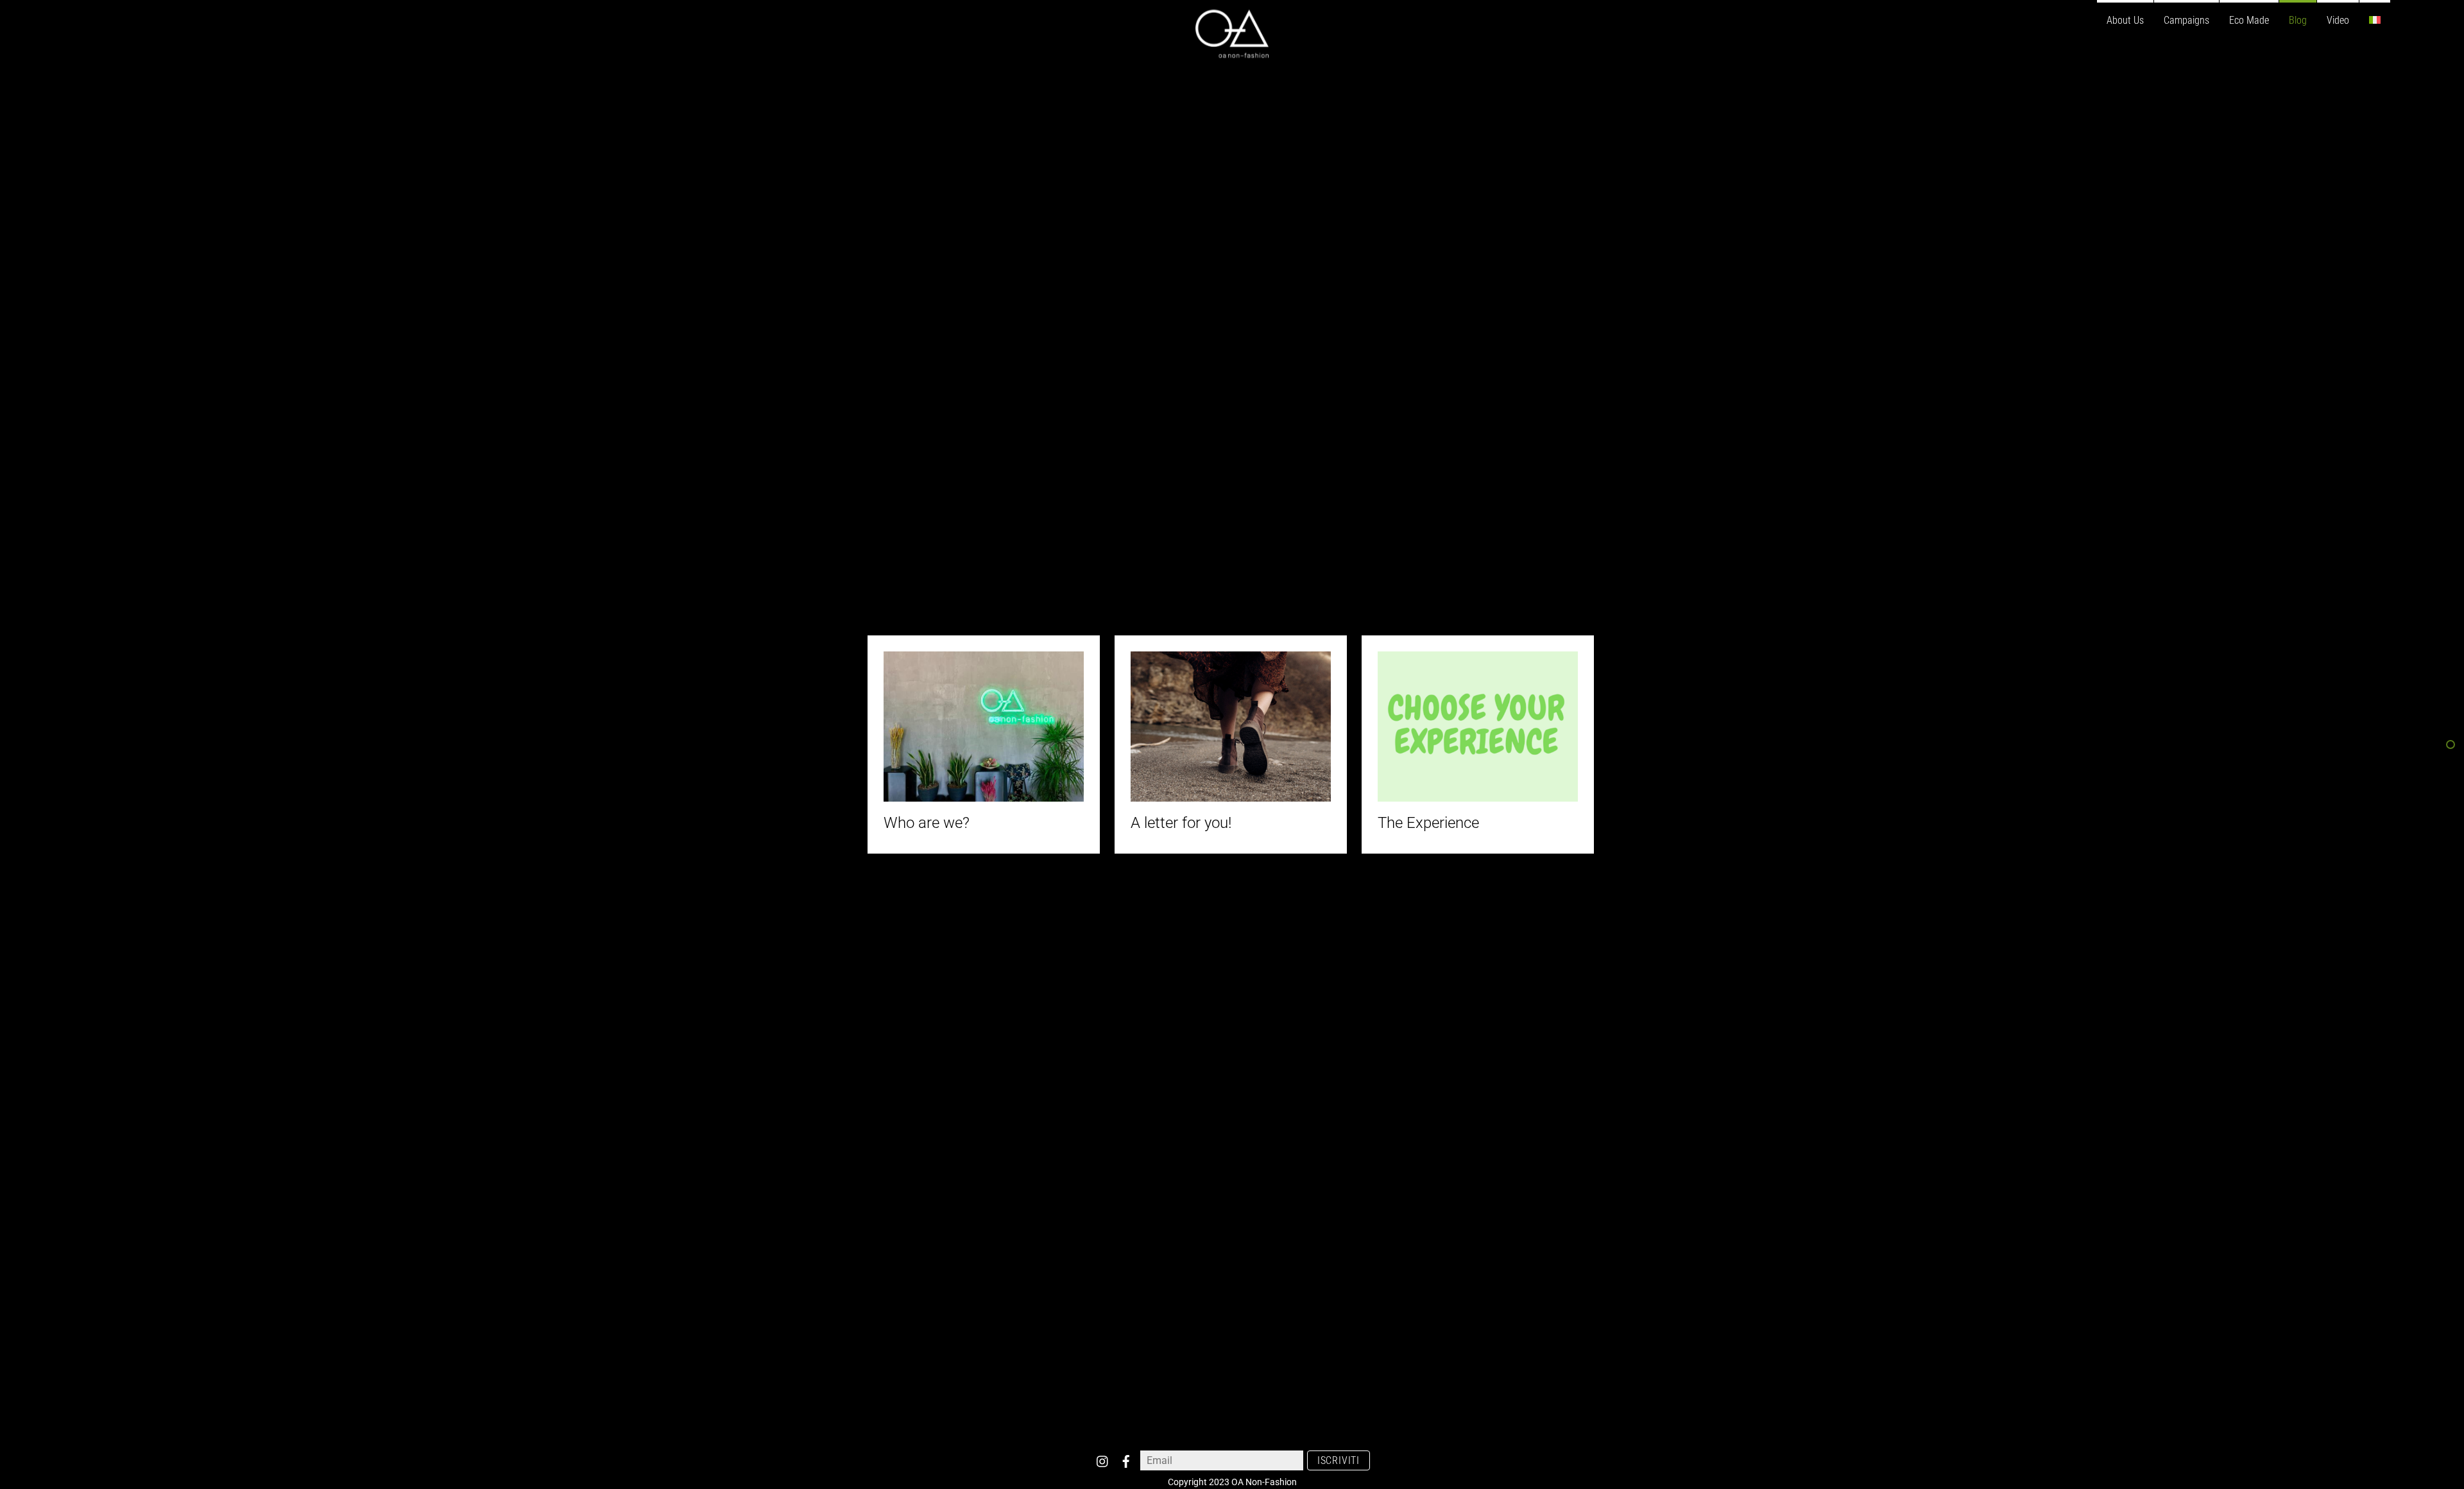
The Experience (1428, 823)
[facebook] (1126, 1459)
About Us (2125, 20)
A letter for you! (1181, 823)
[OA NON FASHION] (1232, 52)
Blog (2298, 20)
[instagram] (1103, 1459)
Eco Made (2249, 20)
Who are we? (927, 823)
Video (2338, 20)
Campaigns (2186, 20)
